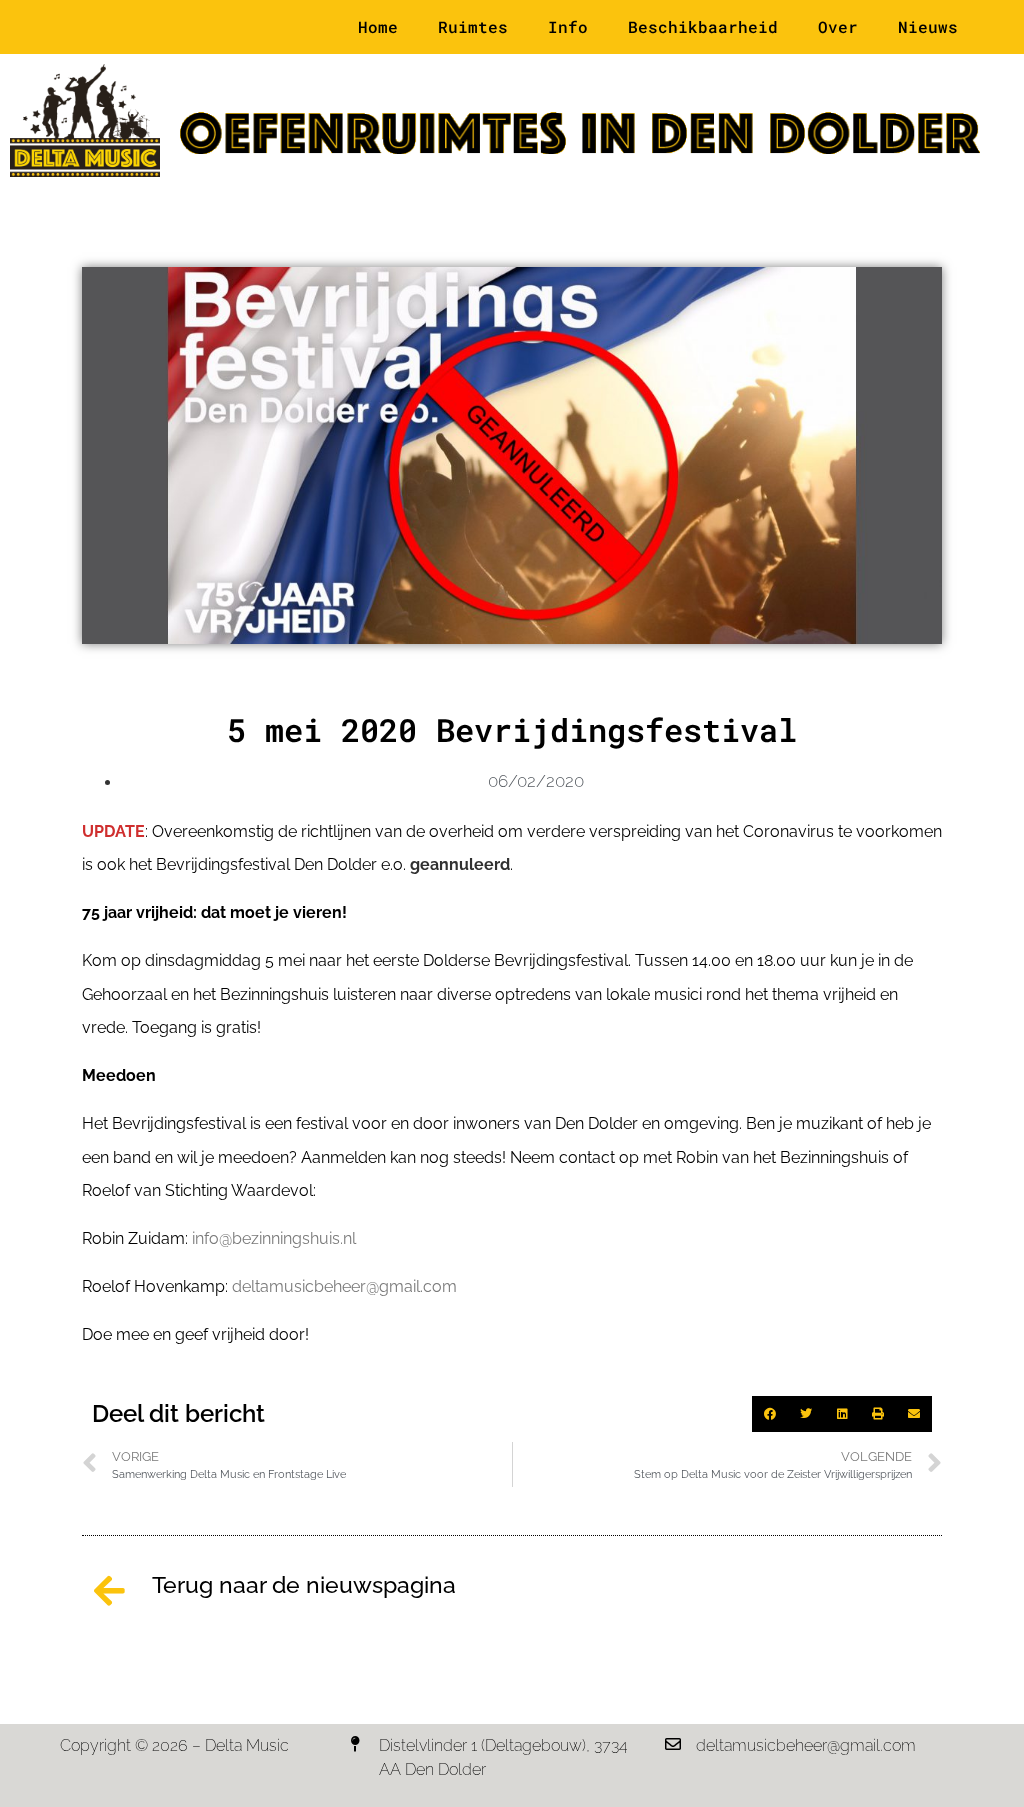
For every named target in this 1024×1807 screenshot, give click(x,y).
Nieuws (928, 26)
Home (378, 26)
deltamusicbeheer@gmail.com (344, 1286)
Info (568, 26)
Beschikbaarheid (703, 26)
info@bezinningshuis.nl (274, 1238)
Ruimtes (473, 26)
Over (838, 26)
